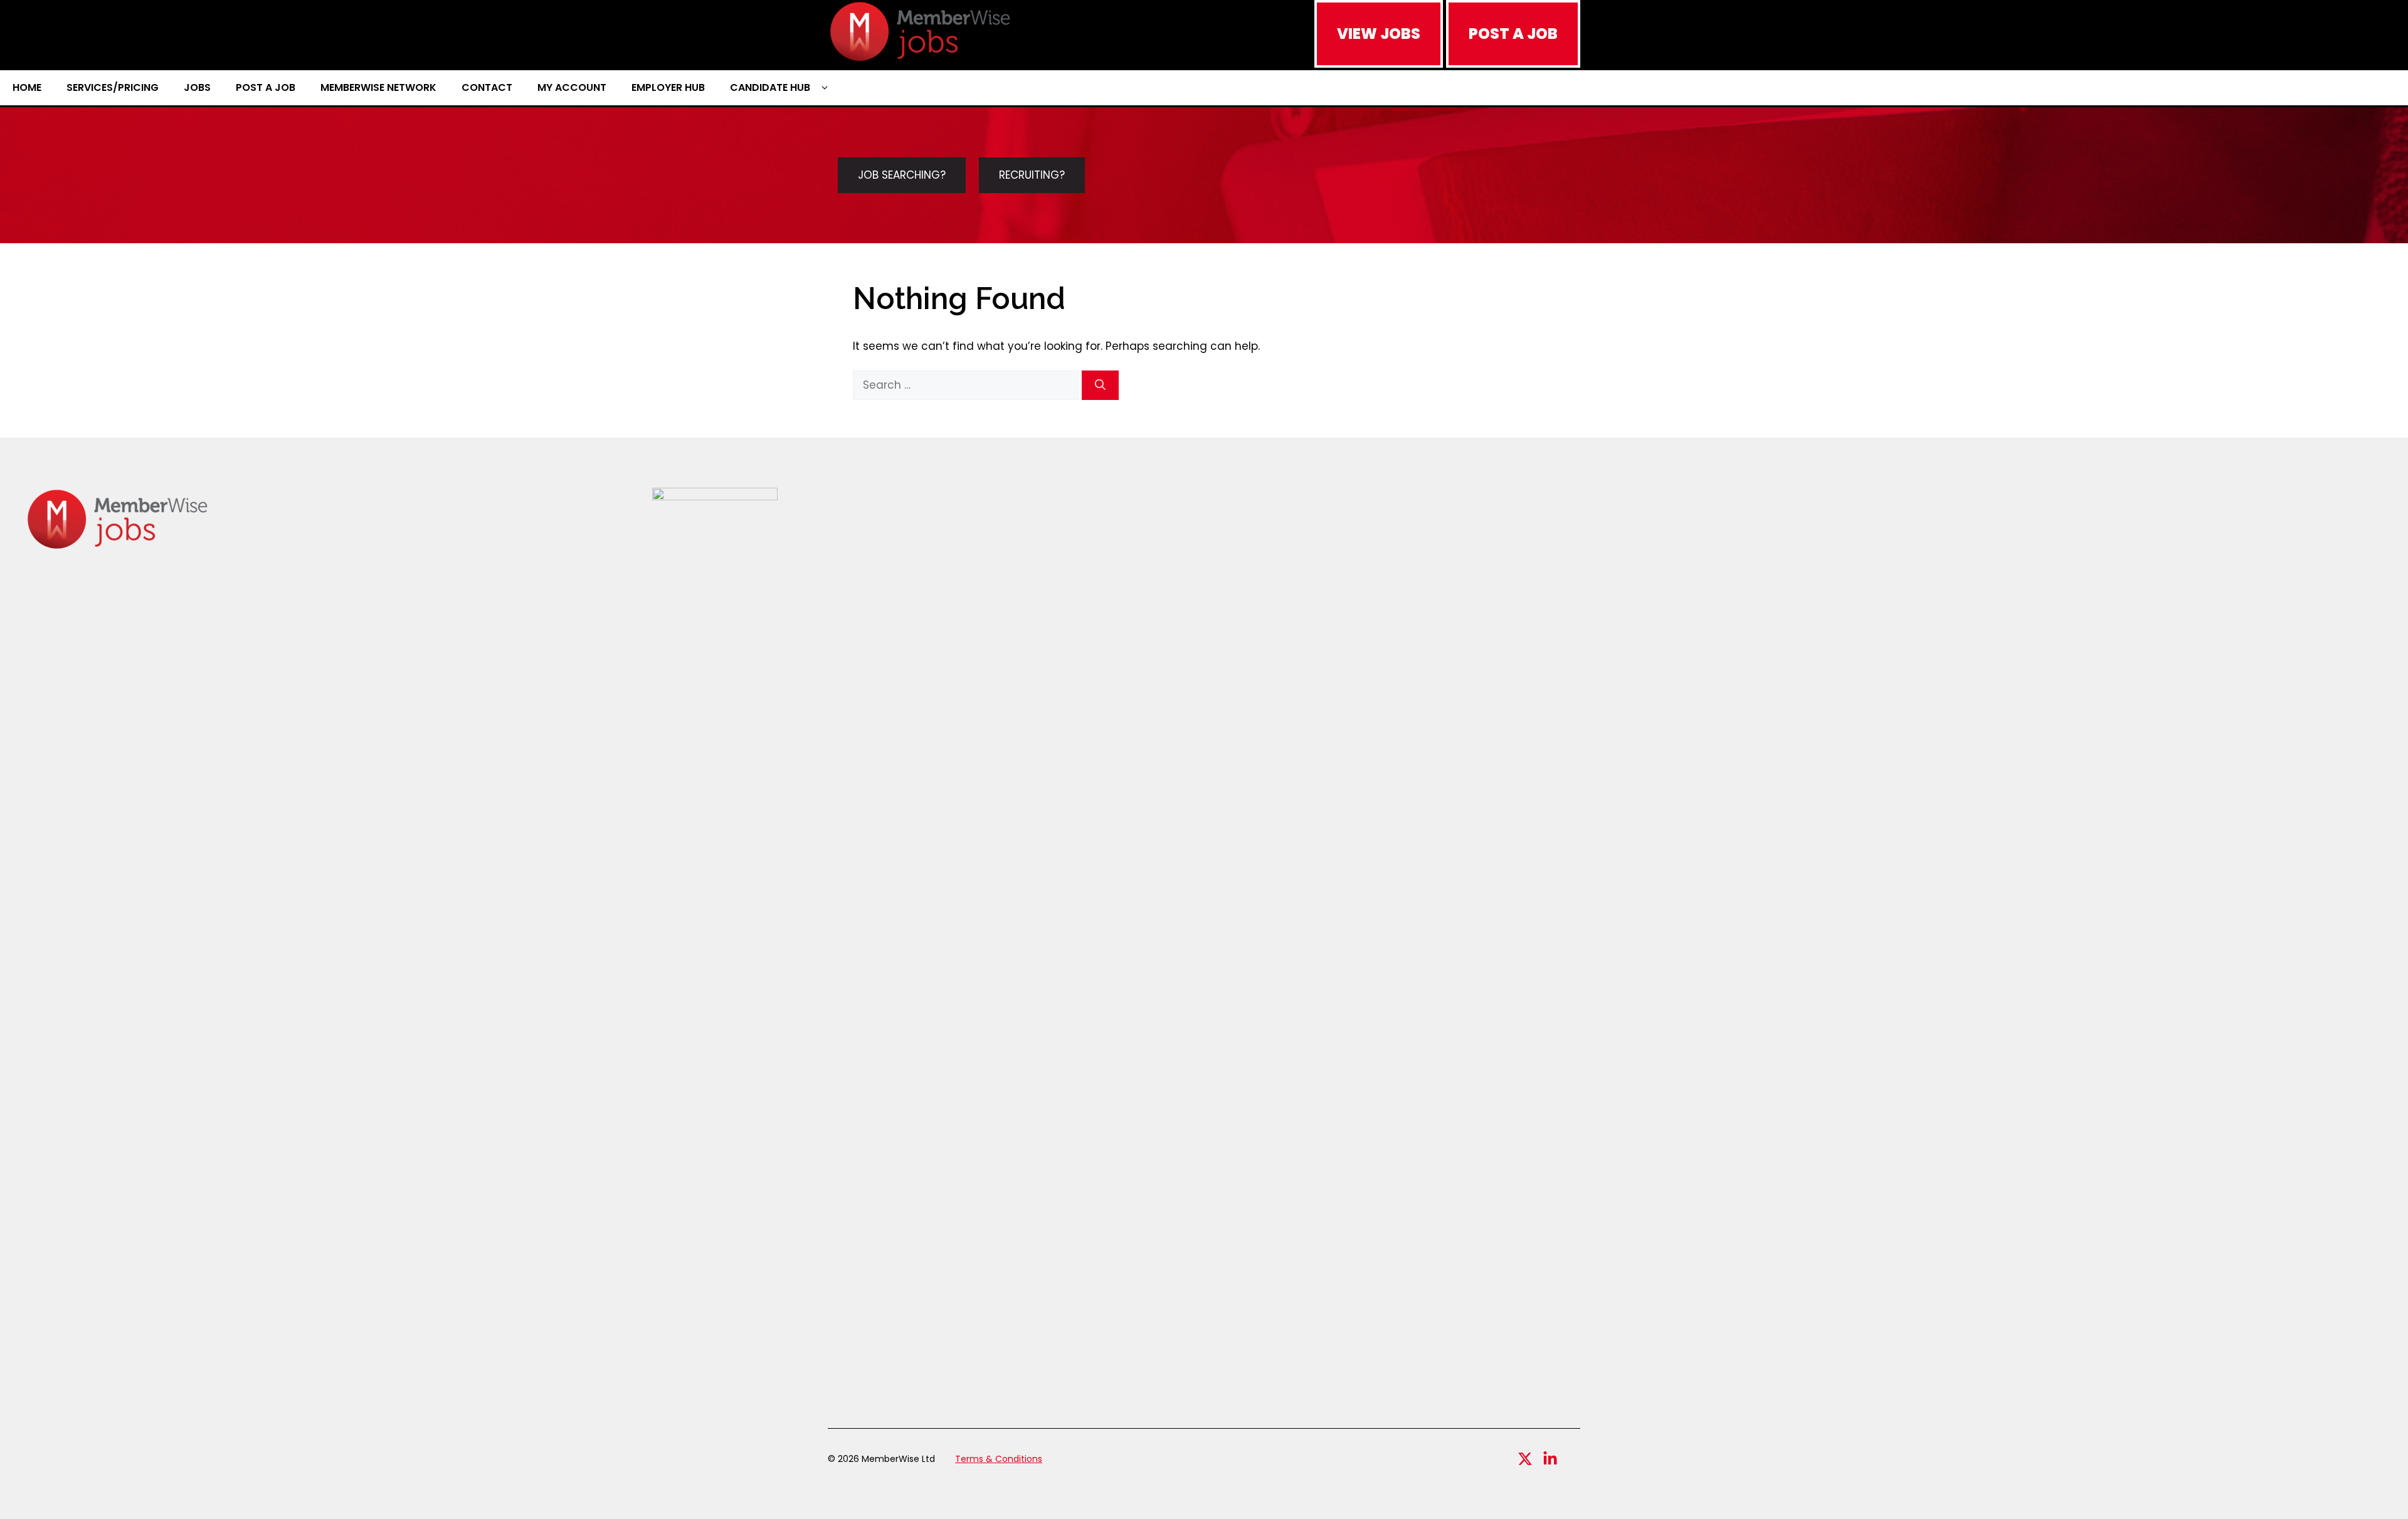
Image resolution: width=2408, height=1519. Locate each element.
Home (27, 87)
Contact (487, 87)
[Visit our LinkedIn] (1550, 1459)
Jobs (197, 87)
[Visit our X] (1525, 1459)
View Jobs (1379, 34)
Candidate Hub (770, 87)
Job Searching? (902, 175)
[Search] (1100, 386)
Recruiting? (1032, 175)
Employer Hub (668, 87)
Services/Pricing (113, 87)
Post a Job (266, 87)
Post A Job (1513, 34)
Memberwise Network (378, 87)
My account (572, 87)
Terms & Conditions (999, 1459)
